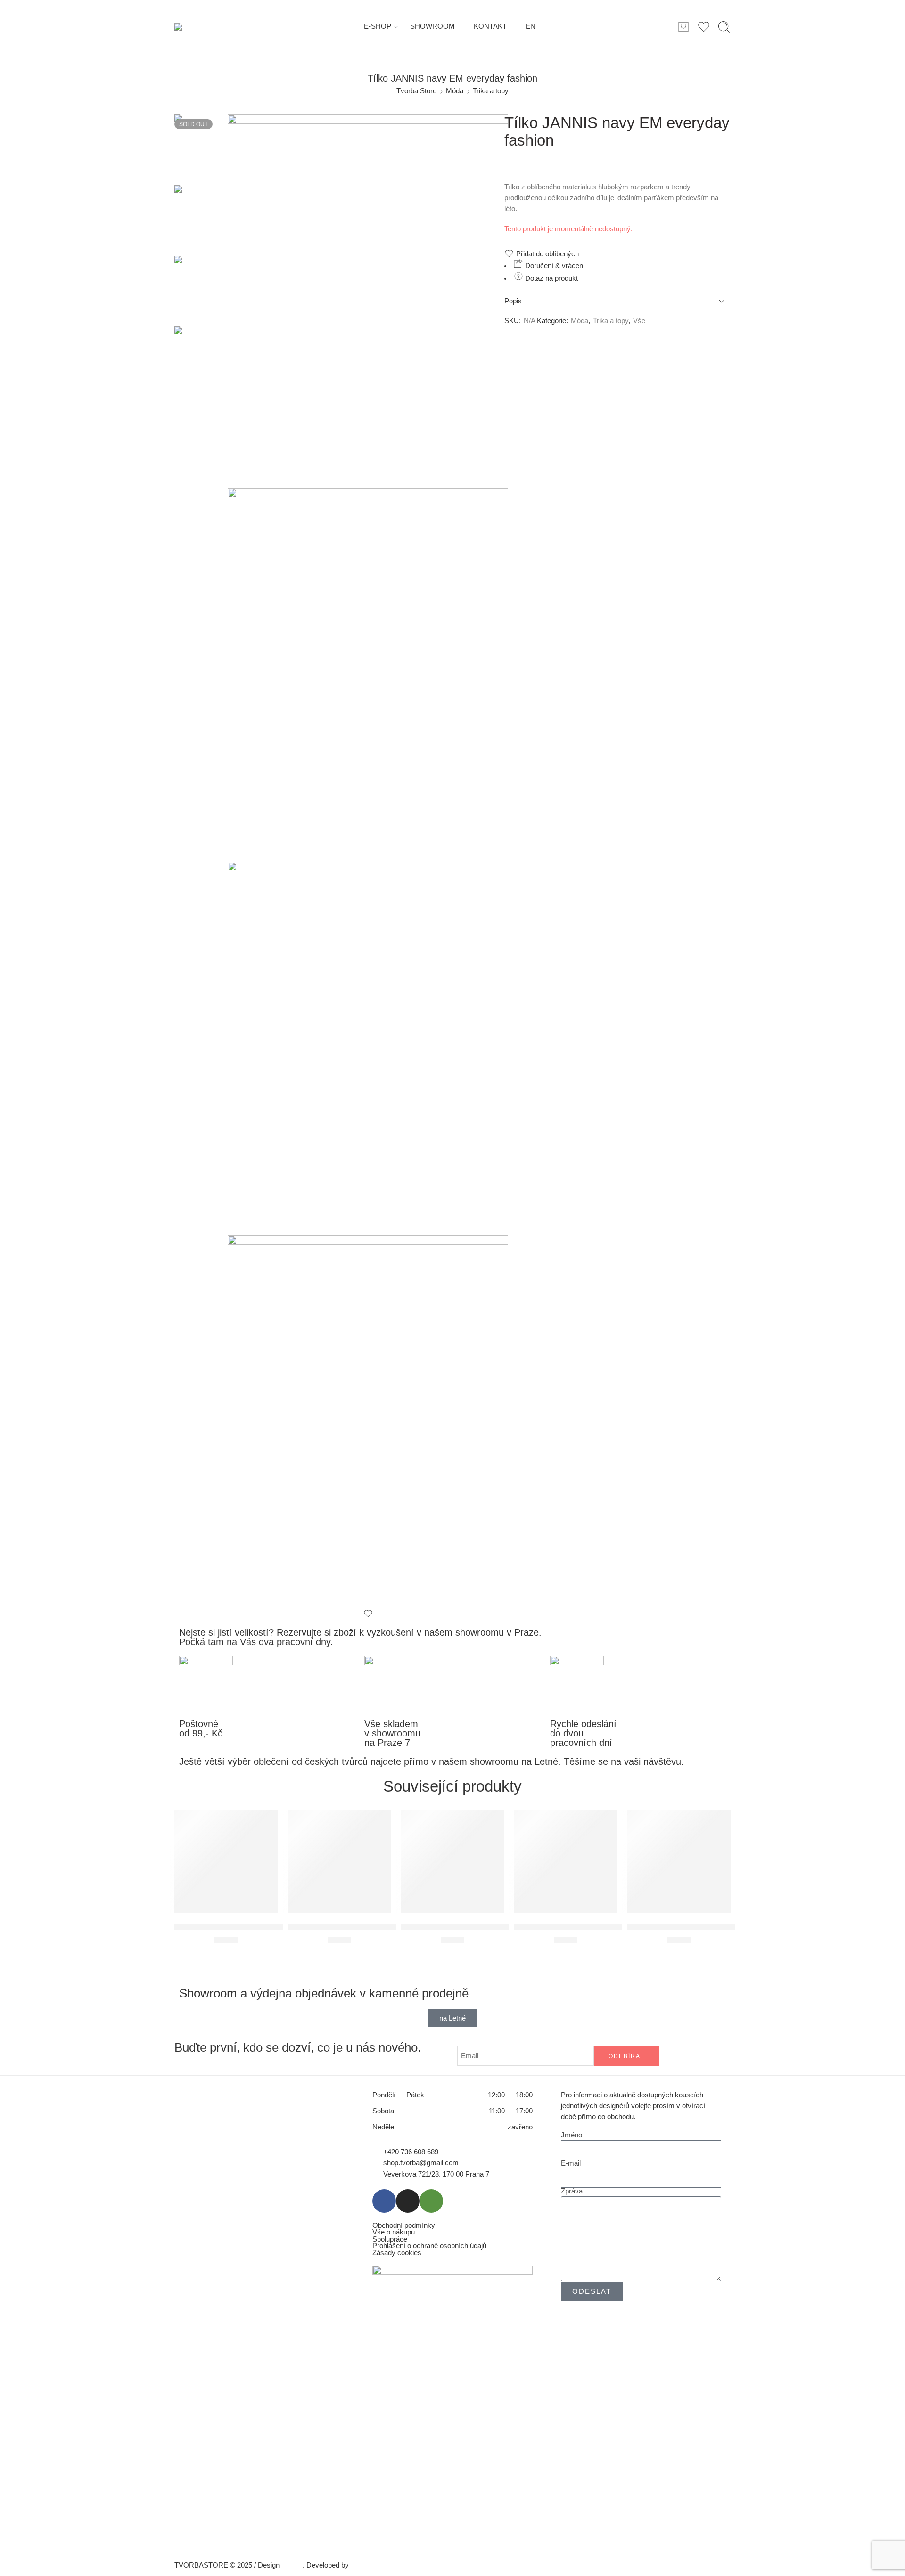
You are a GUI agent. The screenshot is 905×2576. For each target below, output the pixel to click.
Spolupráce (390, 2239)
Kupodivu (365, 2565)
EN (531, 26)
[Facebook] (384, 2201)
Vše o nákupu (394, 2232)
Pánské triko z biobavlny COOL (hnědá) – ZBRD (486, 1927)
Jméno (572, 2135)
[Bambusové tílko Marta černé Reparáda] (679, 1861)
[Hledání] (724, 27)
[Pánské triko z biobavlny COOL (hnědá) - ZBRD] (452, 1861)
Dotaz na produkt (551, 278)
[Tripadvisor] (431, 2201)
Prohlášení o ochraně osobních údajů (429, 2246)
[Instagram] (408, 2201)
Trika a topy (491, 91)
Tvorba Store (416, 91)
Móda (455, 91)
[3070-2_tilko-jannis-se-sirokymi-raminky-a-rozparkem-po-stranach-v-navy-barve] (368, 1048)
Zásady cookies (397, 2253)
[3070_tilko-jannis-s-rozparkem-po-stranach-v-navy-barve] (368, 675)
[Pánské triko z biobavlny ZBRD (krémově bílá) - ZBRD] (226, 1861)
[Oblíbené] (368, 1614)
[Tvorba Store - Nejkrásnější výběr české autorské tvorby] (198, 27)
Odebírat (626, 2056)
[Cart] (683, 27)
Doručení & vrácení (554, 266)
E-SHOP (378, 26)
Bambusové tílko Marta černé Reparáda (697, 1927)
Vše (639, 321)
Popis (513, 301)
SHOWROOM (432, 26)
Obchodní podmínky (404, 2226)
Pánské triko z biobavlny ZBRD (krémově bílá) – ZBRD (271, 1927)
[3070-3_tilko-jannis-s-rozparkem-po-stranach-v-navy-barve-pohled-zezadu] (368, 1422)
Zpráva (572, 2191)
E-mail (571, 2164)
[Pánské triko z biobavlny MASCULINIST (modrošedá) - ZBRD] (339, 1861)
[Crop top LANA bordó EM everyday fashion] (566, 1861)
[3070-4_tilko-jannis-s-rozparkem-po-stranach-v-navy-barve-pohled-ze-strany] (201, 149)
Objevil (292, 2565)
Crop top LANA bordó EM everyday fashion (589, 1927)
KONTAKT (490, 26)
